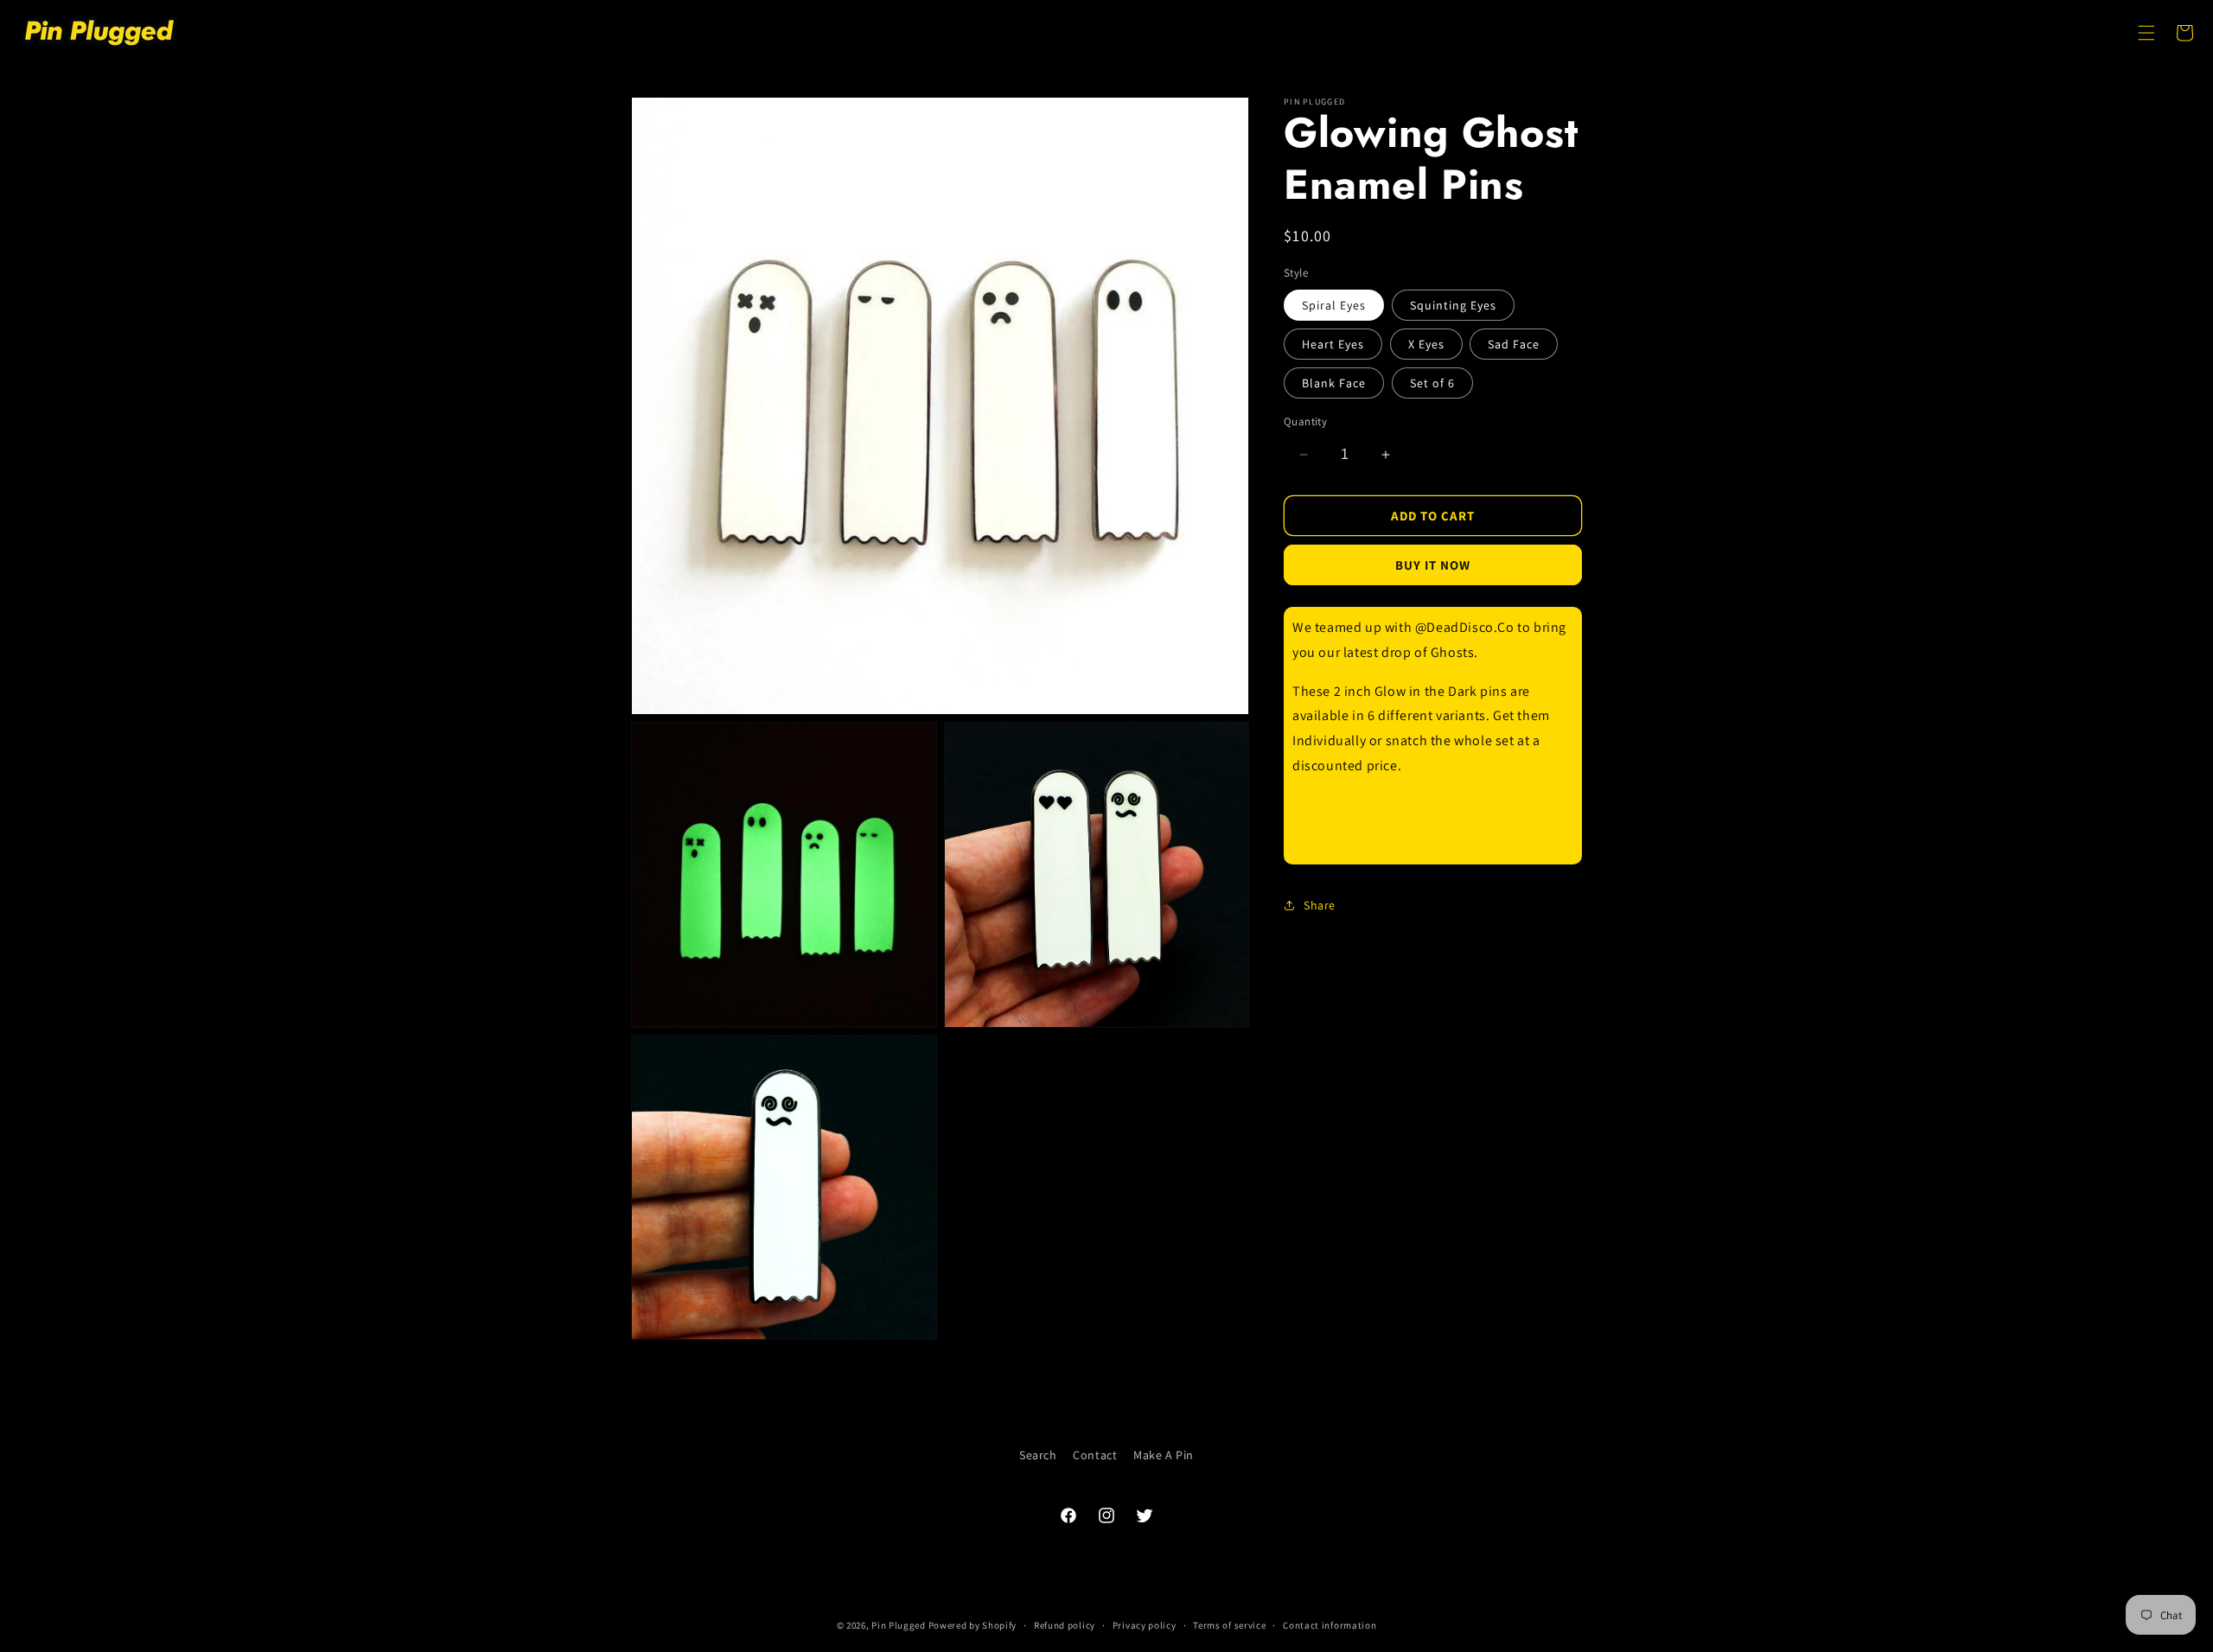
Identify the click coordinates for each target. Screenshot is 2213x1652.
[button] (2146, 33)
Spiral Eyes (1334, 305)
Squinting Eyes (1453, 305)
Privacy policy (1145, 1625)
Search (1038, 1455)
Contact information (1330, 1625)
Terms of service (1229, 1625)
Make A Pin (1164, 1455)
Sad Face (1514, 344)
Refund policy (1065, 1625)
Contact (1095, 1455)
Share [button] (1320, 905)
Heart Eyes (1333, 344)
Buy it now (1433, 565)
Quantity (1305, 421)
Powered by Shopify (973, 1625)
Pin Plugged (899, 1625)
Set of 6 (1432, 383)
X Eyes (1426, 344)
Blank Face (1334, 383)
